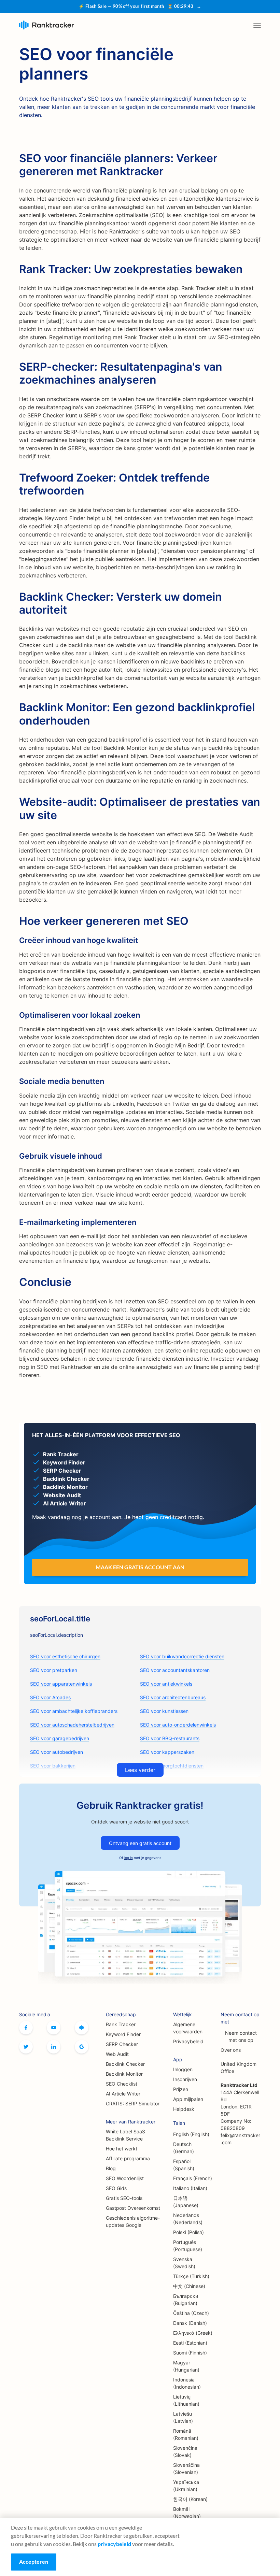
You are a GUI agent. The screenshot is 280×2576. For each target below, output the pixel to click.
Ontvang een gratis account (140, 1843)
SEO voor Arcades (50, 1697)
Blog (111, 2168)
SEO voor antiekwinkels (166, 1684)
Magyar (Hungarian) (186, 2366)
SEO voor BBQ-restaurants (170, 1738)
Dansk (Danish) (190, 2323)
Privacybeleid (188, 2041)
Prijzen (181, 2089)
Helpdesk (184, 2109)
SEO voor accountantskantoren (175, 1670)
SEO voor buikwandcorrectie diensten (182, 1656)
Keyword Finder (123, 2034)
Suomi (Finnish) (190, 2353)
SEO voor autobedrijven (57, 1752)
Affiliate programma (128, 2158)
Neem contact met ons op (241, 2036)
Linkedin (54, 2047)
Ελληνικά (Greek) (193, 2333)
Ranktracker (47, 25)
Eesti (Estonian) (190, 2343)
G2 (82, 2047)
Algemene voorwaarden (188, 2028)
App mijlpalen (188, 2099)
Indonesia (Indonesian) (187, 2383)
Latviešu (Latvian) (183, 2417)
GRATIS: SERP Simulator (133, 2103)
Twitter (26, 2047)
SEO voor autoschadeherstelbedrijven (72, 1725)
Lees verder (140, 1770)
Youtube (54, 2028)
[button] (257, 25)
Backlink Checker (125, 2064)
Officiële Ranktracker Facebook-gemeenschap (82, 2028)
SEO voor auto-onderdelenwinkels (178, 1725)
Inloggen (183, 2069)
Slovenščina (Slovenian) (186, 2468)
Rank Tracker (121, 2024)
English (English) (191, 2134)
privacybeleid (114, 2544)
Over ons (231, 2050)
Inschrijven (185, 2079)
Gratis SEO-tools (124, 2198)
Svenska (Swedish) (184, 2263)
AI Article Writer (123, 2094)
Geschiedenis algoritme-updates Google (133, 2221)
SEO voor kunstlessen (164, 1711)
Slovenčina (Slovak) (185, 2451)
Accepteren (34, 2561)
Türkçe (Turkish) (191, 2276)
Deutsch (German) (184, 2148)
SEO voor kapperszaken (167, 1752)
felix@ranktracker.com (240, 2139)
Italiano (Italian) (190, 2188)
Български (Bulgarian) (186, 2300)
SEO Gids (116, 2188)
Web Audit (117, 2054)
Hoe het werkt (122, 2149)
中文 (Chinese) (189, 2286)
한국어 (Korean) (190, 2499)
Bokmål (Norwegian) (187, 2513)
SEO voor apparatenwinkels (61, 1684)
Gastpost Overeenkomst (133, 2208)
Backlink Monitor (124, 2074)
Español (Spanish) (184, 2165)
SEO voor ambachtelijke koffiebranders (74, 1711)
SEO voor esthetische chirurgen (65, 1656)
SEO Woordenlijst (125, 2178)
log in (129, 1858)
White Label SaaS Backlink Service (125, 2135)
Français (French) (193, 2178)
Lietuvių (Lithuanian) (186, 2400)
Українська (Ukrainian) (186, 2486)
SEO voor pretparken (54, 1670)
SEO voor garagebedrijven (60, 1738)
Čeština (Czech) (191, 2313)
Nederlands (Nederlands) (188, 2219)
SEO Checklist (122, 2084)
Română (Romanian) (186, 2434)
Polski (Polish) (188, 2232)
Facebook (26, 2028)
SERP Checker (122, 2044)
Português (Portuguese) (188, 2246)
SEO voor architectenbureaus (173, 1697)
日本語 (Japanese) (186, 2202)
